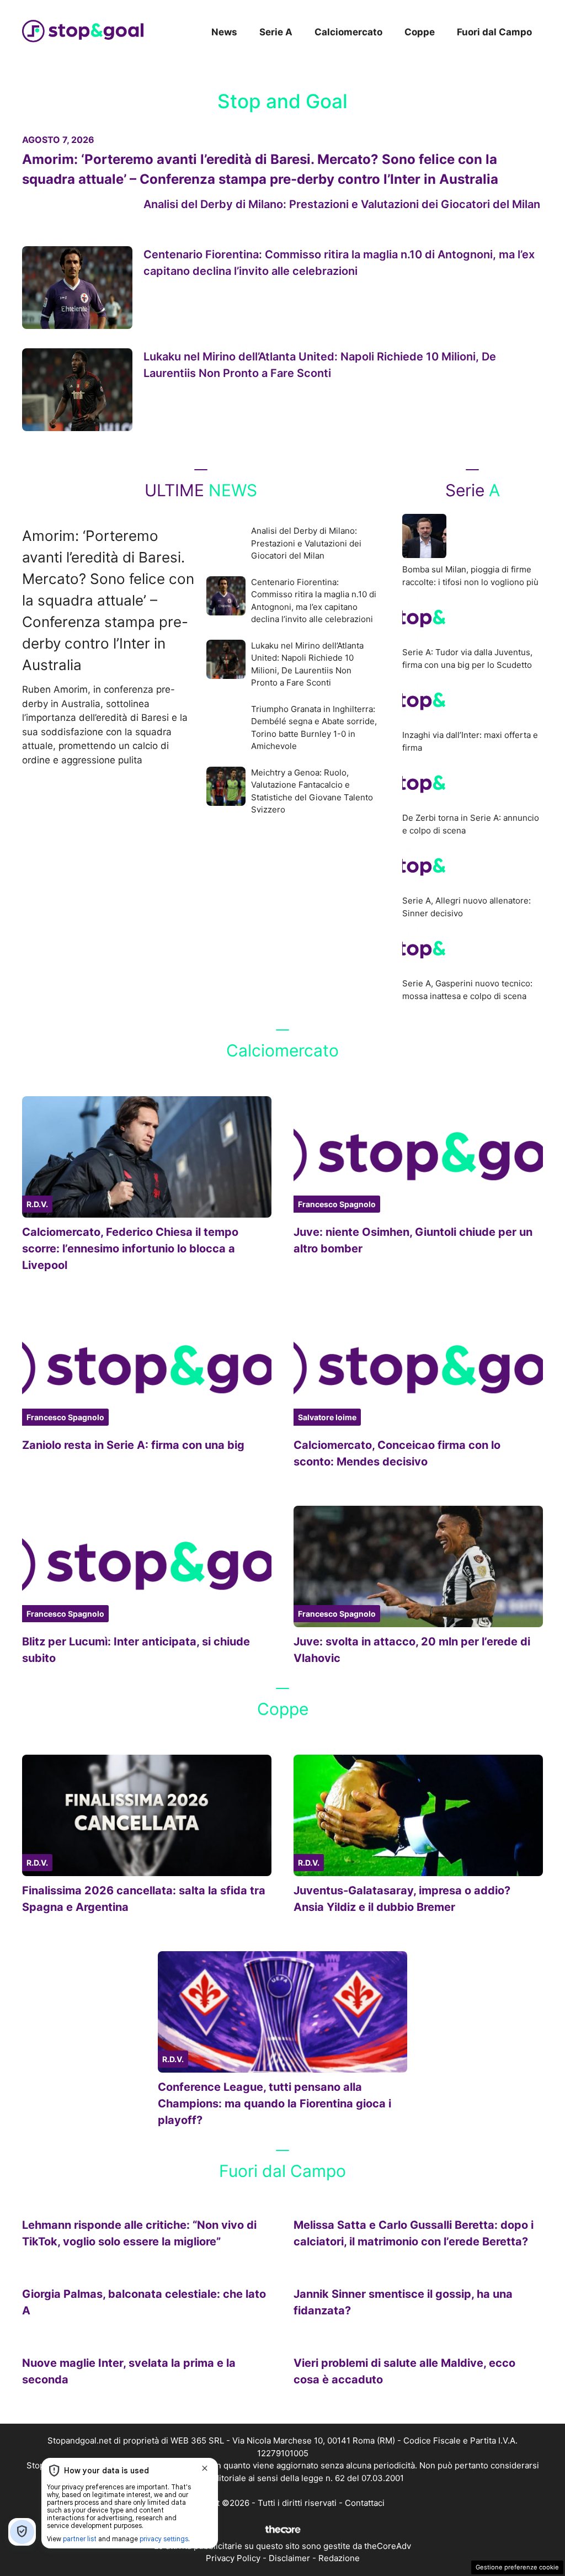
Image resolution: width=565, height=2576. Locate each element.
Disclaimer (289, 2558)
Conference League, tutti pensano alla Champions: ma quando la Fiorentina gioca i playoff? (274, 2104)
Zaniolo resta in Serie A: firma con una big (133, 1445)
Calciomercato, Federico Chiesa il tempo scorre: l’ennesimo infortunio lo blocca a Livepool (130, 1249)
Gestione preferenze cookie (517, 2567)
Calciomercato (348, 32)
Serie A (276, 32)
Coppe (420, 32)
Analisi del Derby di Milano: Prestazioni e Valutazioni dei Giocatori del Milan (342, 204)
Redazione (339, 2558)
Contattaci (365, 2503)
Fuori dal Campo (494, 32)
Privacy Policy (233, 2558)
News (224, 32)
